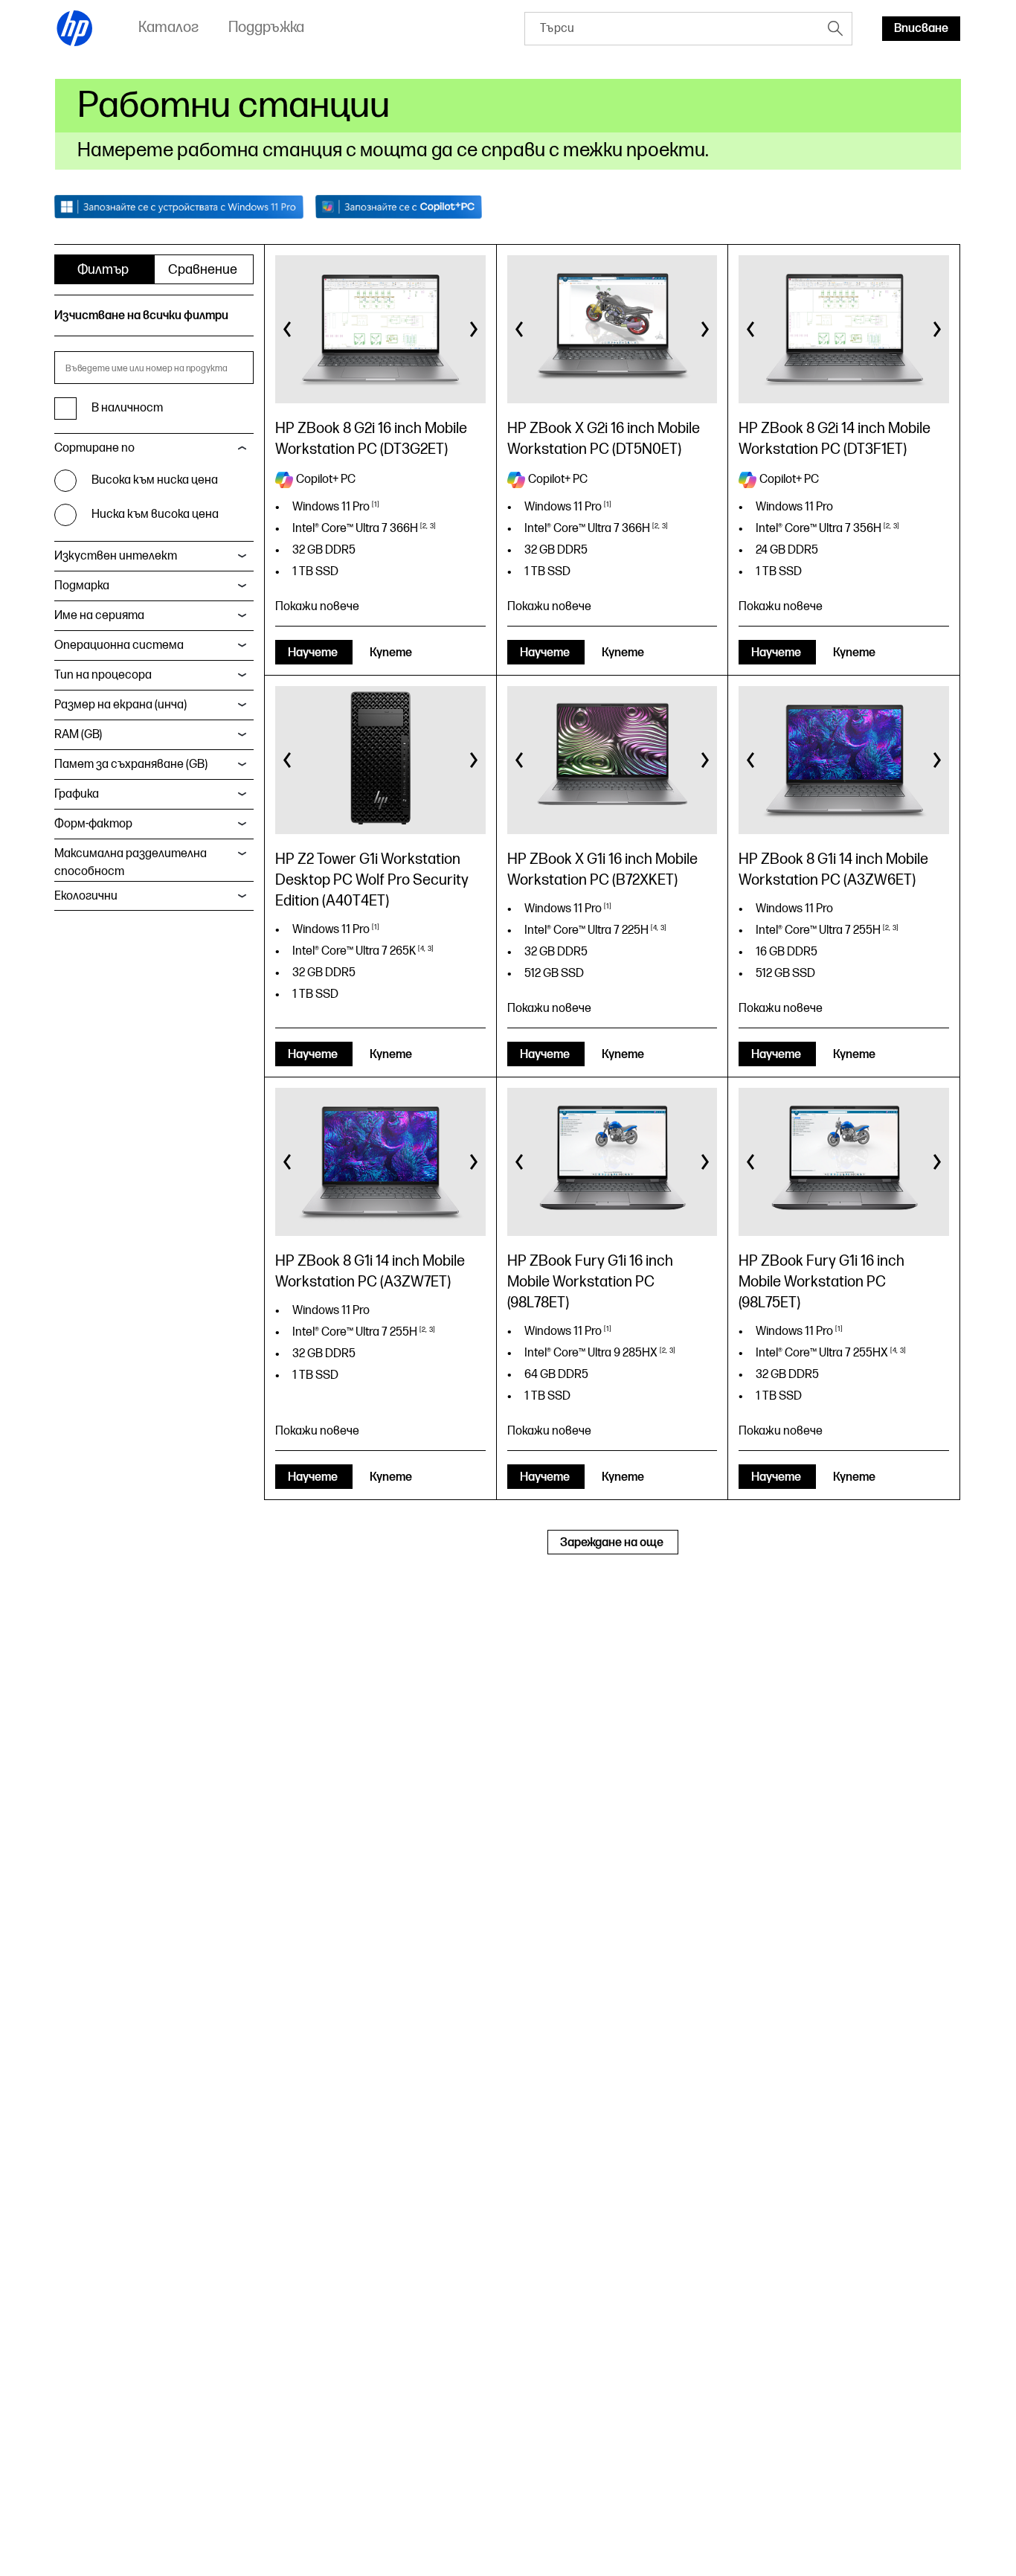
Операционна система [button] (119, 645)
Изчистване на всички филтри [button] (141, 316)
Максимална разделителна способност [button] (131, 863)
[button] (288, 330)
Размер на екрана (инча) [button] (120, 705)
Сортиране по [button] (94, 448)
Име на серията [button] (99, 616)
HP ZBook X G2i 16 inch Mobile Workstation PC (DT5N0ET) (604, 439)
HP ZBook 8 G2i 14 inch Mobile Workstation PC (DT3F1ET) (835, 439)
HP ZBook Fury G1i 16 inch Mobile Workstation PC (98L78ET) (590, 1282)
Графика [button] (77, 794)
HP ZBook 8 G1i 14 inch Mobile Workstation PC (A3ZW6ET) (833, 870)
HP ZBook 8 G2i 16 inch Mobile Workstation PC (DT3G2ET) (371, 439)
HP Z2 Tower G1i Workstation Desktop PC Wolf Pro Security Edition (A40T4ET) (372, 880)
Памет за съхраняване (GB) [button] (131, 765)
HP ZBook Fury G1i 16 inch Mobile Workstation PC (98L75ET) (822, 1282)
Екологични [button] (86, 896)
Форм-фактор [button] (93, 824)
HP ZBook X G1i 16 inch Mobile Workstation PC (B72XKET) (602, 870)
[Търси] (835, 28)
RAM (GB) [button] (78, 735)
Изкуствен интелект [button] (116, 556)
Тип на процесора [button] (103, 675)
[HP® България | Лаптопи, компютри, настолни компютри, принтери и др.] (75, 28)
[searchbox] (672, 29)
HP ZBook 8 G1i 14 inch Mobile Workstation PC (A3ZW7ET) (370, 1272)
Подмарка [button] (82, 586)
